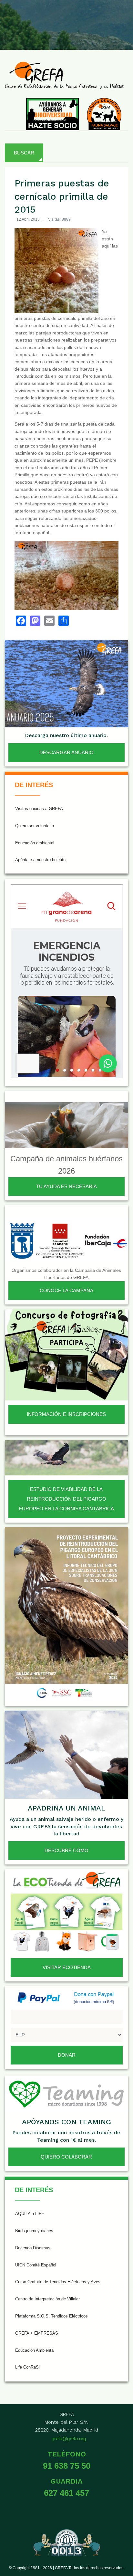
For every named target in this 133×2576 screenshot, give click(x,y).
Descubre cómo (66, 1850)
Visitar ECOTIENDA (67, 1967)
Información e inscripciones (66, 1414)
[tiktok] (74, 19)
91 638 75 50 (67, 2466)
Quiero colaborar (66, 2157)
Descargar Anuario (66, 752)
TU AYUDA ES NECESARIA (66, 1186)
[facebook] (27, 19)
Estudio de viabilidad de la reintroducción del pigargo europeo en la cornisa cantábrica (66, 1499)
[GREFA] (64, 75)
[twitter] (42, 19)
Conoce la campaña (66, 1290)
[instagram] (58, 19)
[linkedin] (105, 19)
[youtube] (89, 19)
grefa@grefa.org (69, 2439)
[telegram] (121, 34)
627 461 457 (66, 2493)
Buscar (24, 153)
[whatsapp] (121, 19)
